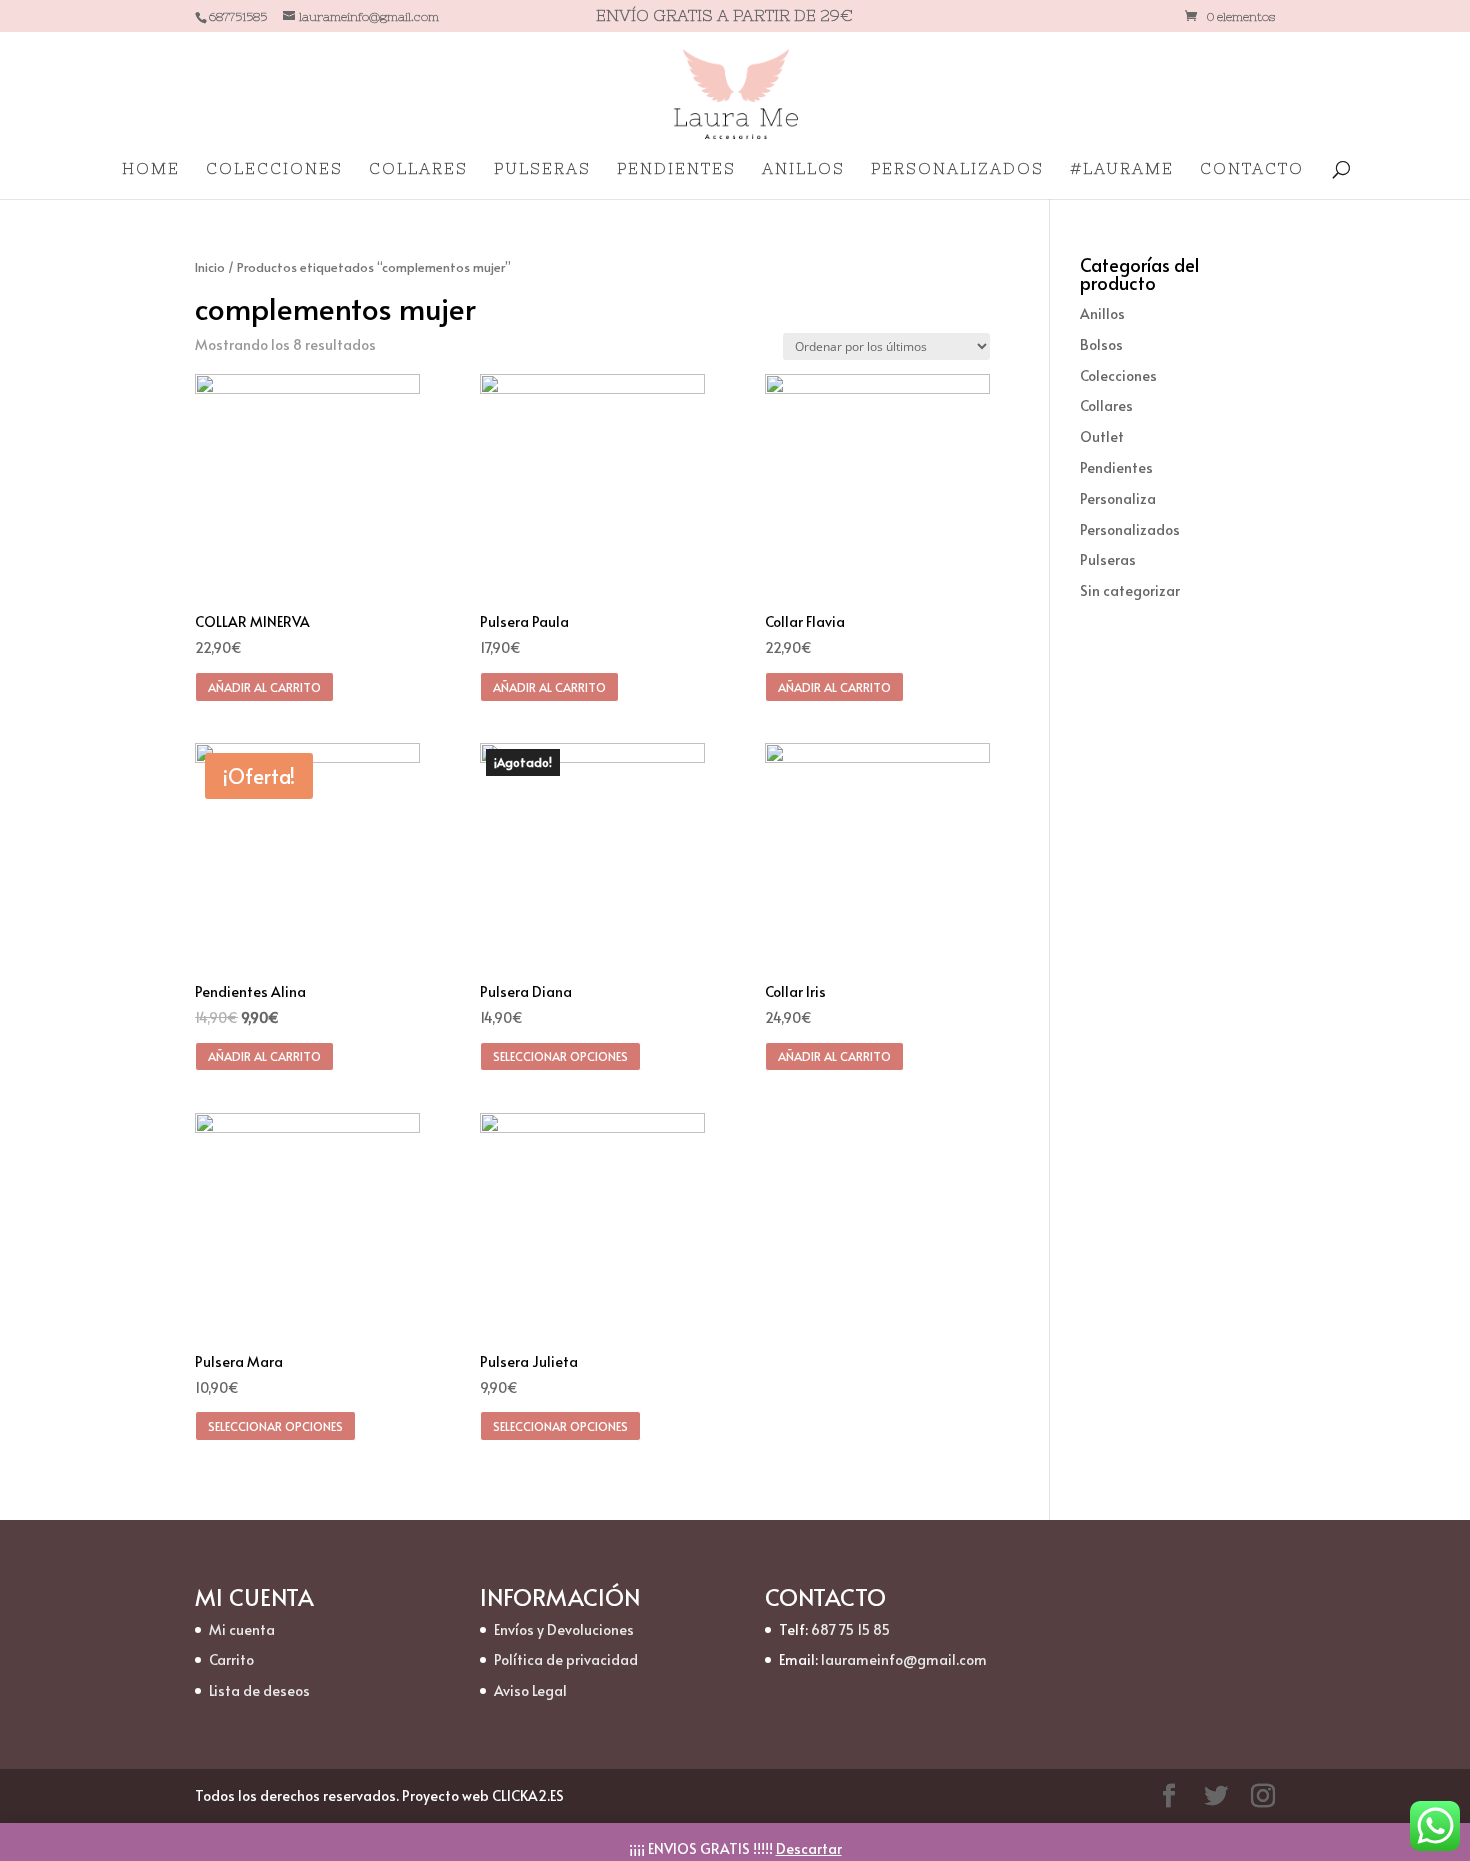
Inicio (210, 267)
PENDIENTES (676, 169)
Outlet (1102, 436)
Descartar (809, 1848)
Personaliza (1118, 498)
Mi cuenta (242, 1629)
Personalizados (1130, 529)
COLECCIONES (274, 169)
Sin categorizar (1130, 590)
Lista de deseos (259, 1690)
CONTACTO (1252, 169)
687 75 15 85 (850, 1629)
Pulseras (1108, 559)
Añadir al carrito (264, 687)
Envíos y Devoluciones (564, 1629)
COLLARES (418, 169)
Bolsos (1101, 344)
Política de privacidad (566, 1659)
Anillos (1102, 313)
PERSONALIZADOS (957, 169)
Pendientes (1116, 467)
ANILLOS (803, 169)
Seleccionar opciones (560, 1056)
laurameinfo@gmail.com (904, 1659)
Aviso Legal (530, 1690)
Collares (1106, 405)
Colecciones (1118, 375)
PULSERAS (542, 169)
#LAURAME (1122, 169)
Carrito (231, 1659)
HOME (151, 169)
